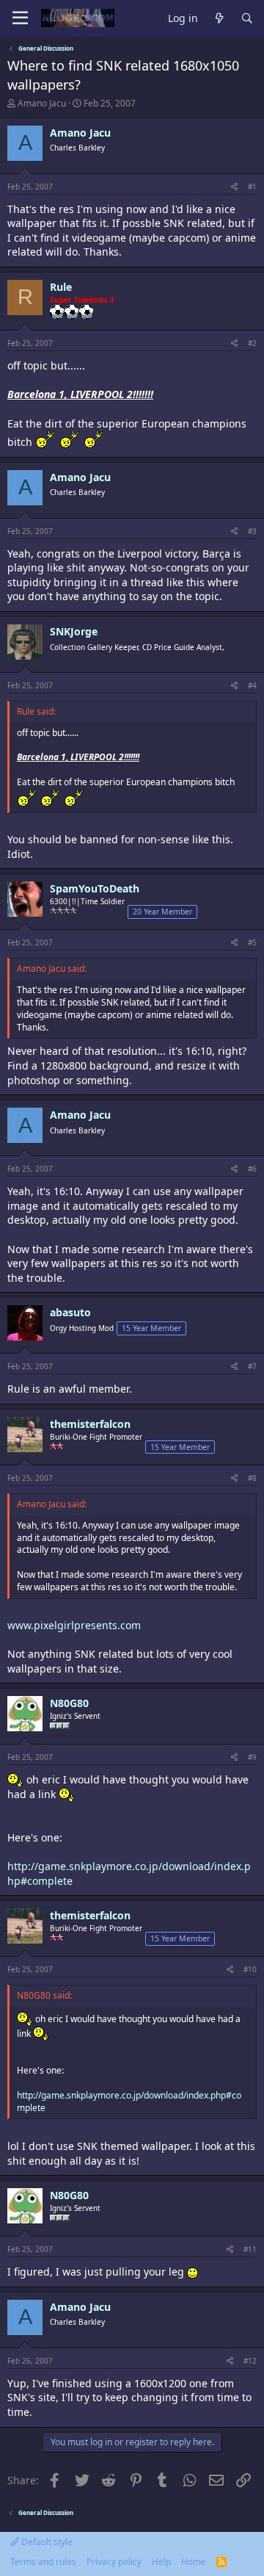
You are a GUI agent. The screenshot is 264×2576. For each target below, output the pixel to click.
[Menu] (20, 18)
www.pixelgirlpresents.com (74, 1625)
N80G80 (69, 1703)
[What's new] (219, 19)
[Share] (234, 187)
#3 (252, 531)
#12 (250, 2361)
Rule (61, 287)
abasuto (70, 1312)
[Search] (247, 19)
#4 (252, 685)
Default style (46, 2542)
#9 (252, 1757)
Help (161, 2562)
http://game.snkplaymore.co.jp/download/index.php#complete (129, 2101)
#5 (252, 942)
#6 (252, 1169)
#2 (252, 343)
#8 (252, 1478)
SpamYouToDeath (95, 888)
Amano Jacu (42, 103)
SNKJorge (74, 631)
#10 (250, 1969)
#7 (252, 1366)
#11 (250, 2249)
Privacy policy (114, 2562)
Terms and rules (43, 2562)
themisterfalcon (90, 1424)
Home (194, 2562)
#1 (252, 187)
